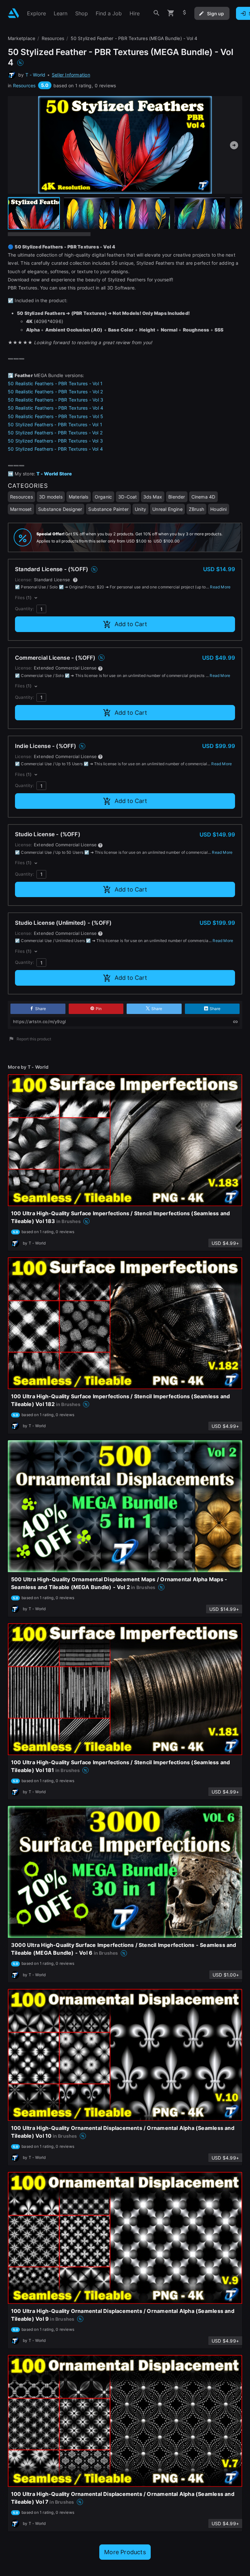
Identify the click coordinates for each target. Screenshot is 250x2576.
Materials (79, 497)
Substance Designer (60, 509)
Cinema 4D (203, 497)
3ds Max (153, 497)
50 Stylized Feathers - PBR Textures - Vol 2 (55, 433)
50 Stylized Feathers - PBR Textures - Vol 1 (55, 424)
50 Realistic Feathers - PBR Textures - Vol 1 (55, 383)
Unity (140, 509)
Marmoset (21, 509)
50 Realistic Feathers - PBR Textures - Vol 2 (55, 392)
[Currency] (185, 13)
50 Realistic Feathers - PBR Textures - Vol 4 (56, 408)
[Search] (157, 13)
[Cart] (171, 13)
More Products (125, 2552)
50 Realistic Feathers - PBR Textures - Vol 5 (56, 416)
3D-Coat (127, 497)
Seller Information (71, 75)
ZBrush (196, 509)
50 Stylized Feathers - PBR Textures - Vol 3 (55, 441)
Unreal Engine (167, 509)
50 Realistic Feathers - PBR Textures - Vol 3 (56, 400)
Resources (24, 85)
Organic (103, 497)
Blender (177, 497)
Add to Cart (131, 624)
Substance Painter (108, 509)
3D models (51, 497)
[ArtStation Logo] (14, 13)
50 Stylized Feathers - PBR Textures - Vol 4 (55, 449)
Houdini (218, 509)
